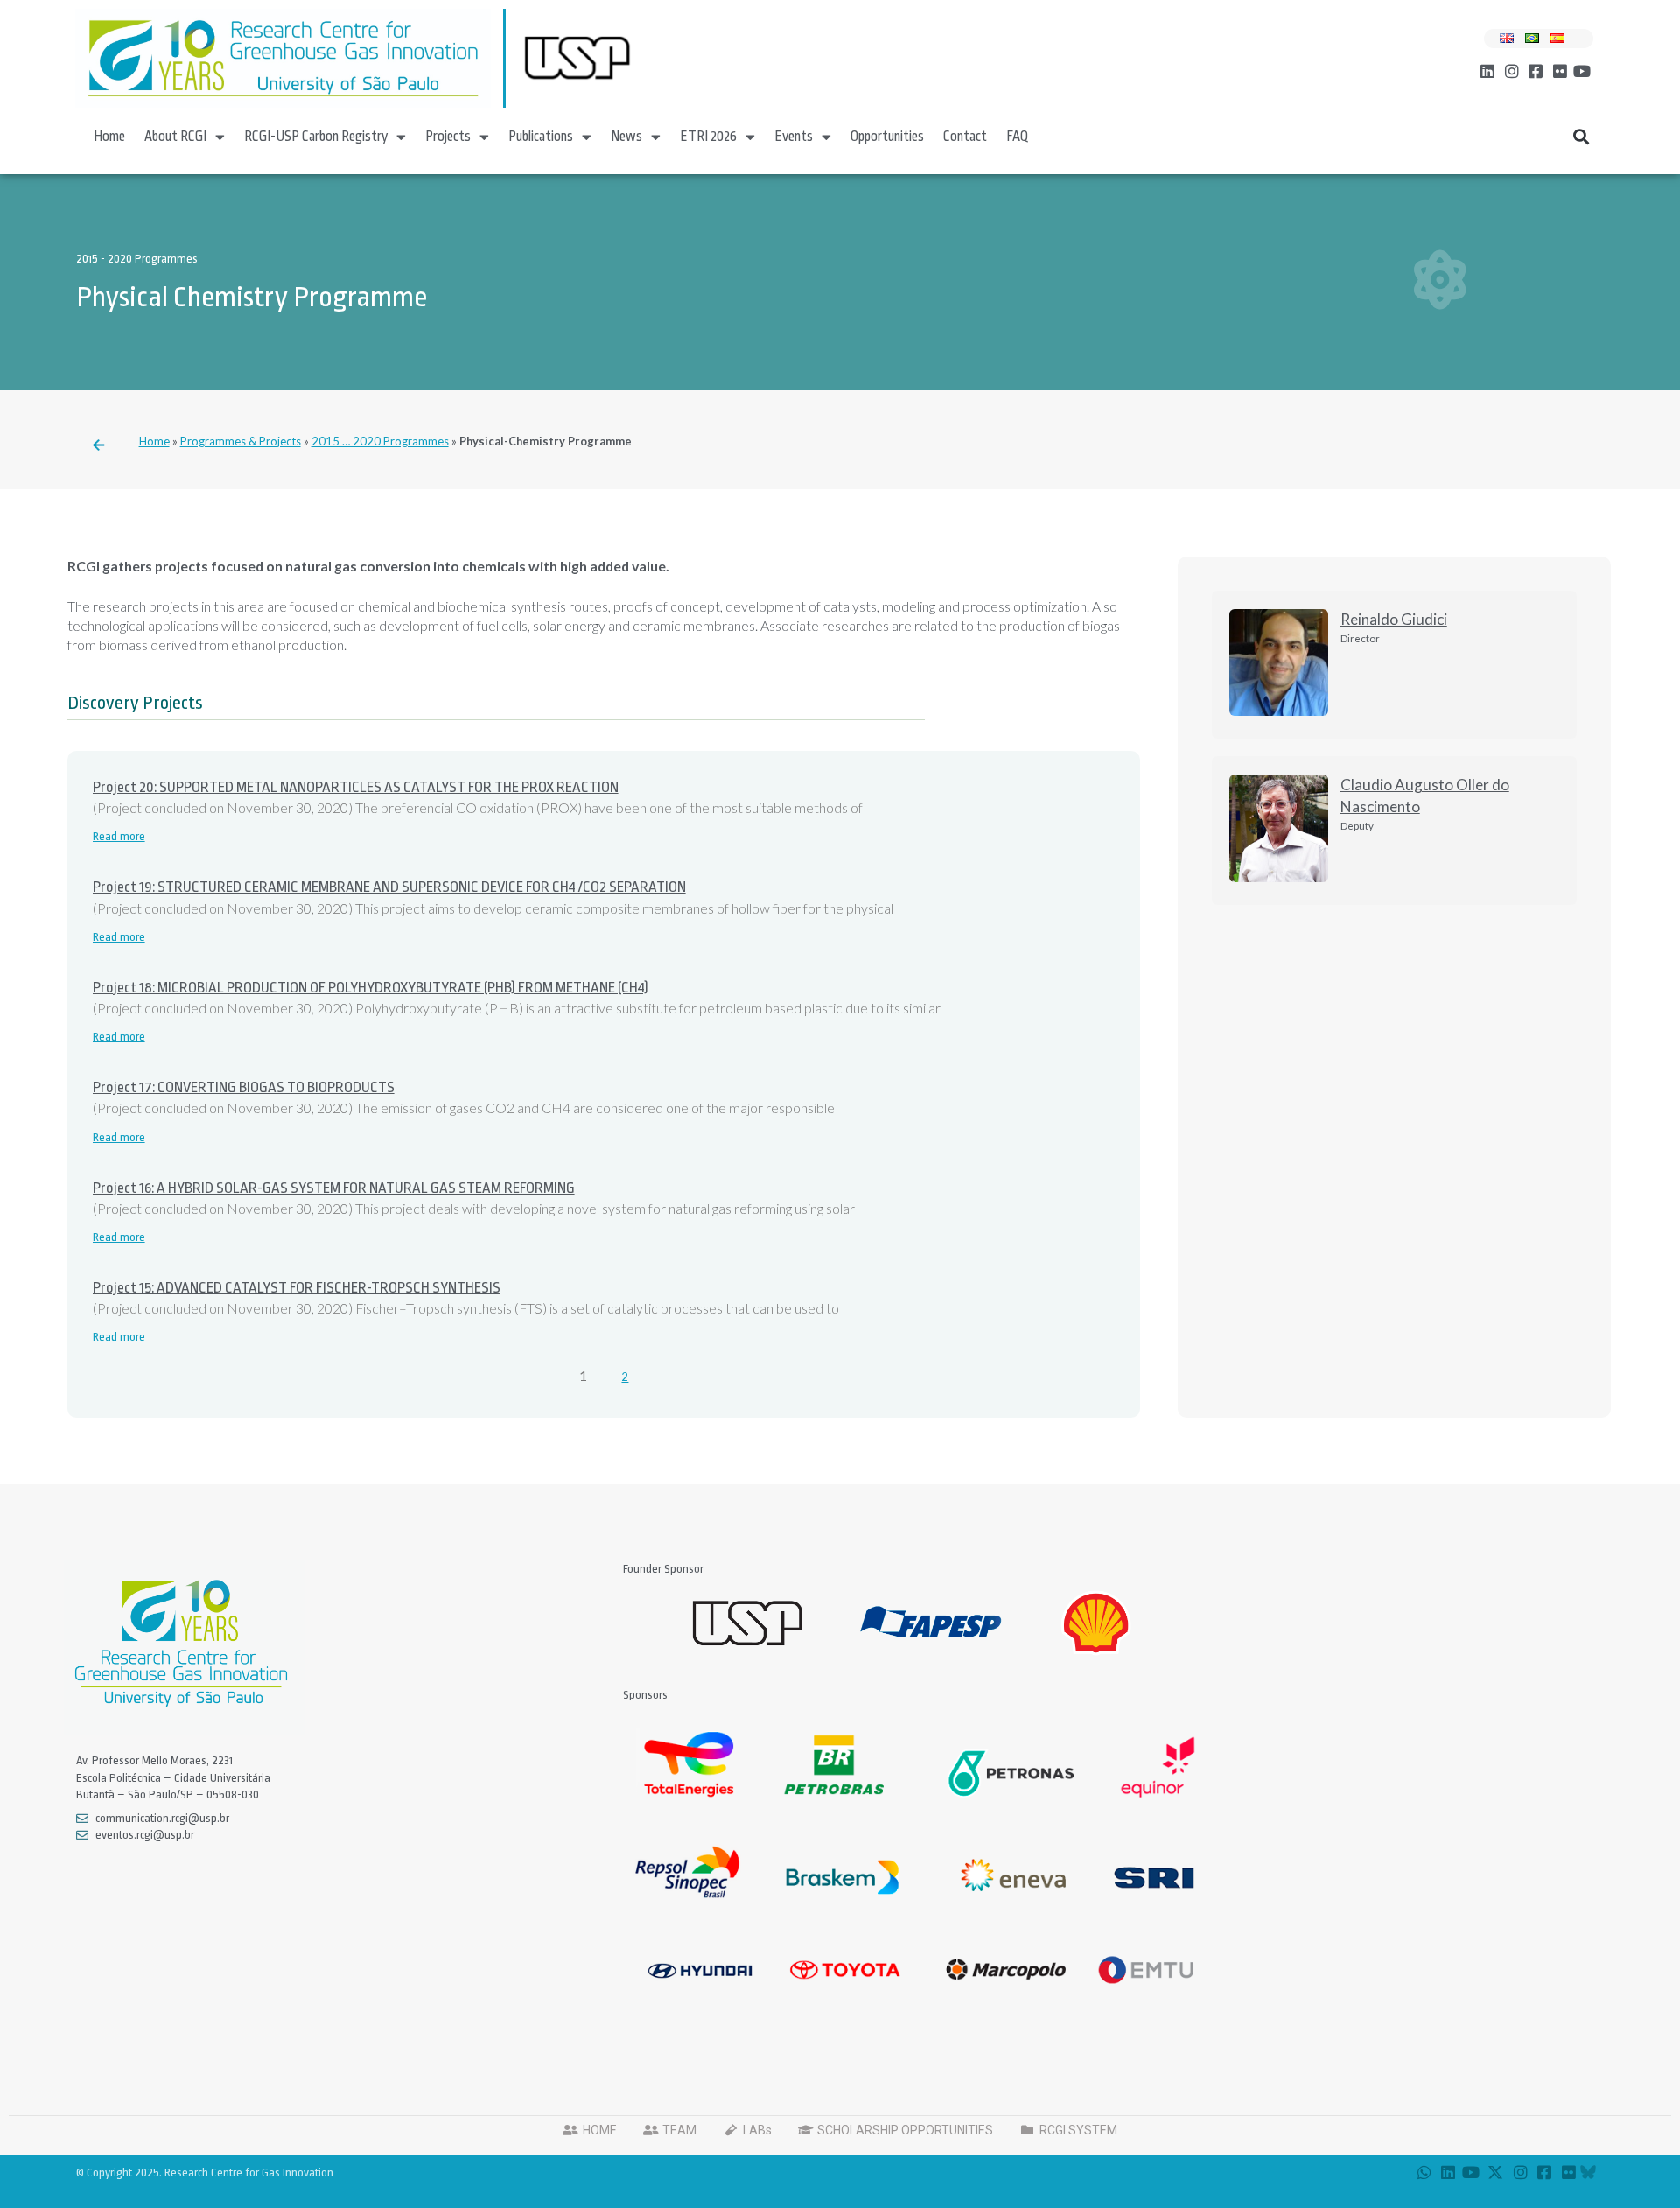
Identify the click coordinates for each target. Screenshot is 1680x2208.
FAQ (1018, 137)
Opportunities (887, 137)
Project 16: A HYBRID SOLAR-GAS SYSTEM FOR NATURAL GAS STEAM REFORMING (334, 1188)
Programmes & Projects (241, 441)
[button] (1582, 137)
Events (794, 137)
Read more (119, 836)
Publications (541, 137)
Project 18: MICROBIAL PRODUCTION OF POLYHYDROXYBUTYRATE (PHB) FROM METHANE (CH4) (371, 988)
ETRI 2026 (708, 137)
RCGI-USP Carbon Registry (316, 137)
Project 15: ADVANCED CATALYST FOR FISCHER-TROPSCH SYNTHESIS (297, 1288)
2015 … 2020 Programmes (380, 441)
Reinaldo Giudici (1394, 619)
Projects (448, 137)
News (626, 137)
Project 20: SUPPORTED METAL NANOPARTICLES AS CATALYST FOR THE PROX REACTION (356, 787)
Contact (965, 137)
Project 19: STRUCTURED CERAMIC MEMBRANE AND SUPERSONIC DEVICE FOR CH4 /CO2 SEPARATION (389, 887)
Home (109, 137)
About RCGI (175, 137)
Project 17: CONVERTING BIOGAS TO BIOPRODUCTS (244, 1087)
